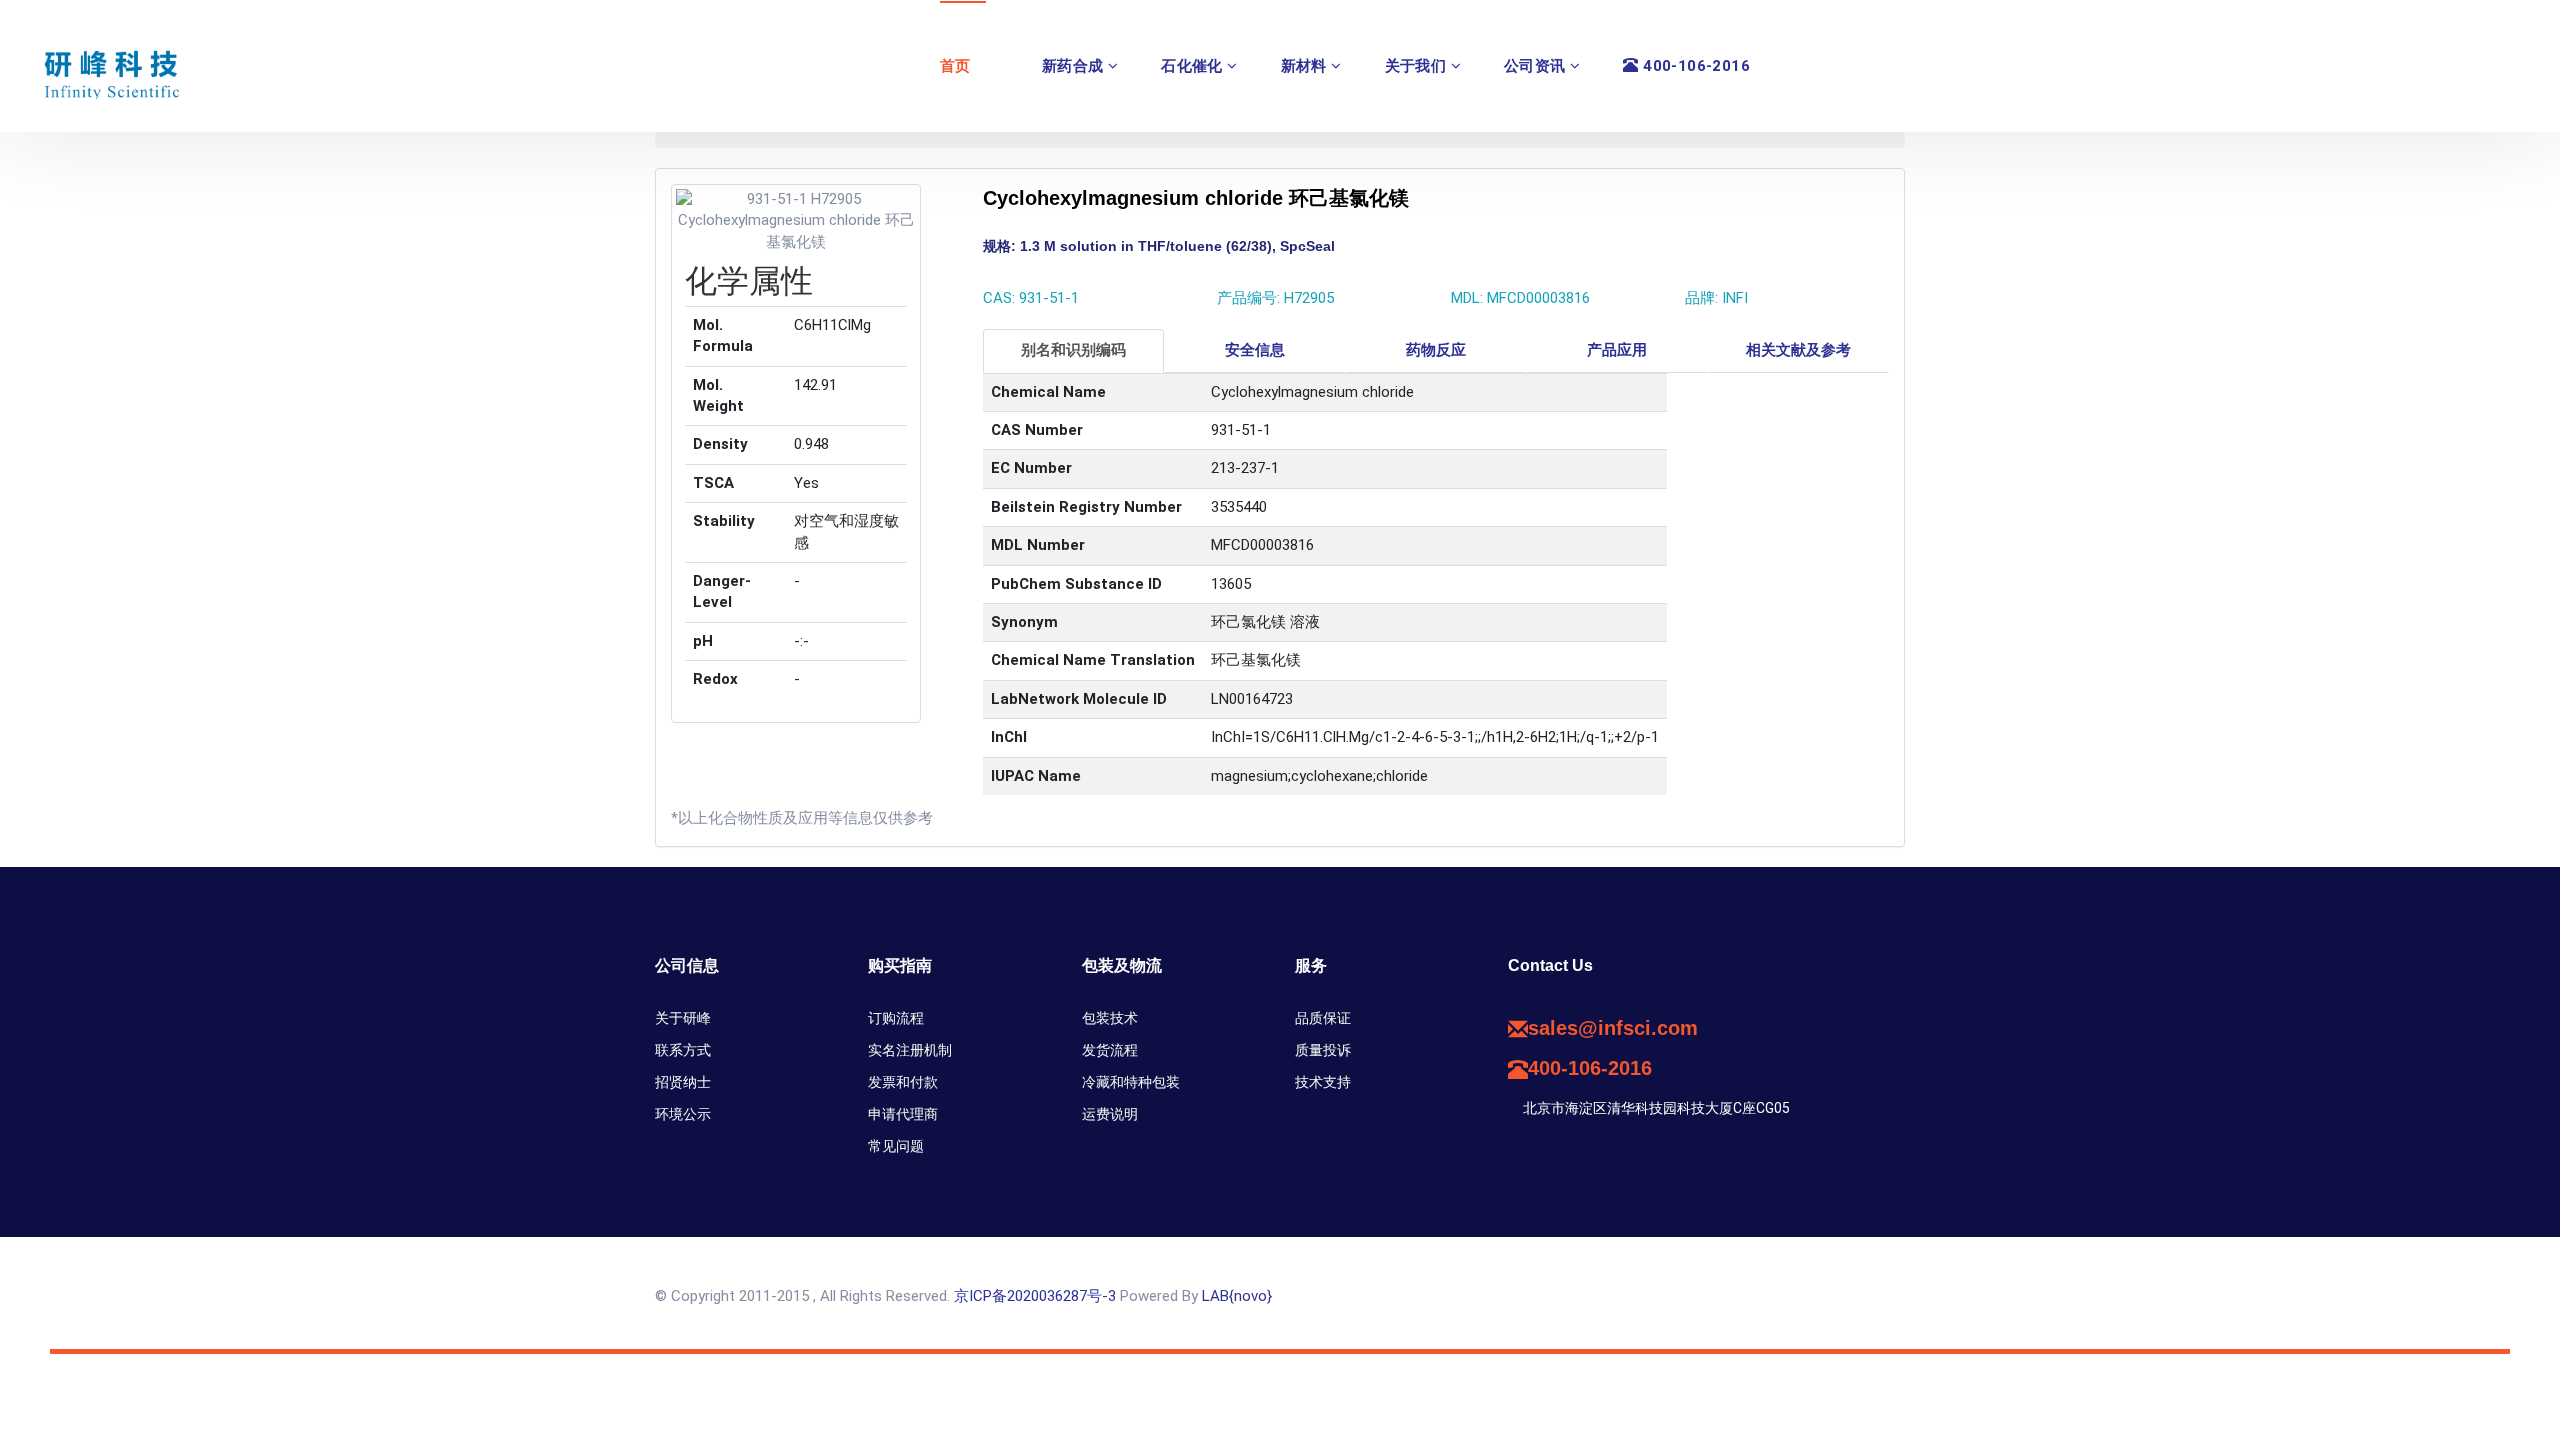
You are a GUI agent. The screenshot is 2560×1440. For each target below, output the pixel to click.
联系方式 (683, 1050)
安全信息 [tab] (1255, 350)
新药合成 (1075, 66)
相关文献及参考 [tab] (1798, 350)
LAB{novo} (1237, 1296)
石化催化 (1194, 66)
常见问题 (896, 1146)
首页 (955, 66)
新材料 (1306, 66)
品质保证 (1323, 1018)
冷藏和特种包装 (1131, 1082)
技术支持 (1323, 1082)
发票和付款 (903, 1082)
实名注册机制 (910, 1050)
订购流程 (896, 1018)
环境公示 (683, 1114)
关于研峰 (683, 1018)
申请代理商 (903, 1114)
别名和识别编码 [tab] (1073, 350)
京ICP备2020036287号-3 (1035, 1296)
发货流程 (1110, 1050)
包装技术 (1110, 1018)
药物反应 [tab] (1436, 350)
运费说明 (1110, 1114)
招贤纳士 (683, 1082)
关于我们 (1418, 66)
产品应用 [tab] (1617, 350)
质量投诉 (1323, 1050)
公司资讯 (1537, 66)
